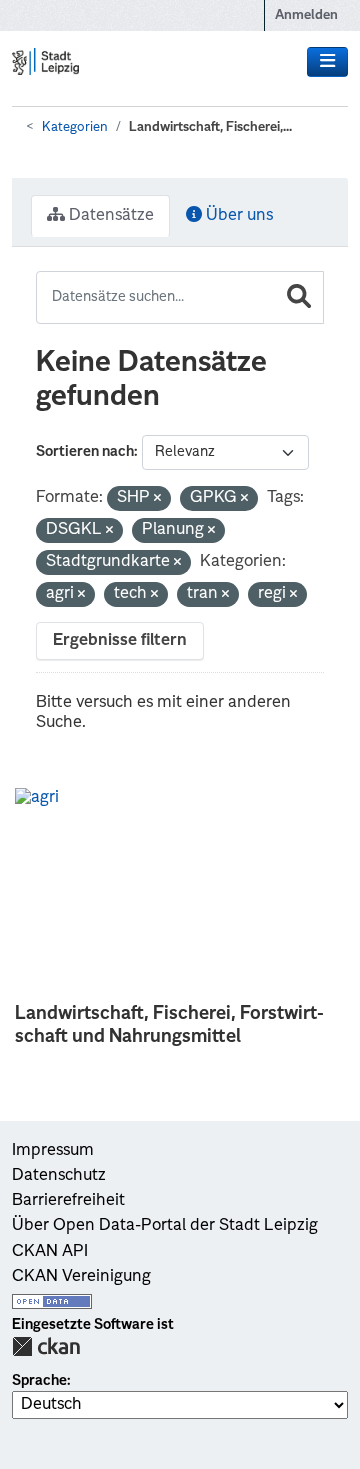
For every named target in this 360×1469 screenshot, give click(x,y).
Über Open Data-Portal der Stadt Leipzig (165, 1226)
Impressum (53, 1151)
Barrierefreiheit (68, 1201)
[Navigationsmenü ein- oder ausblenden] (327, 62)
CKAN (46, 1346)
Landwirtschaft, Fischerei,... (210, 127)
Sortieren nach (85, 452)
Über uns (237, 216)
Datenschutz (59, 1176)
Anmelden (306, 15)
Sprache (39, 1381)
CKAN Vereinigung (81, 1277)
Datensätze (109, 216)
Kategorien (75, 127)
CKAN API (50, 1252)
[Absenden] (299, 297)
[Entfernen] (157, 499)
